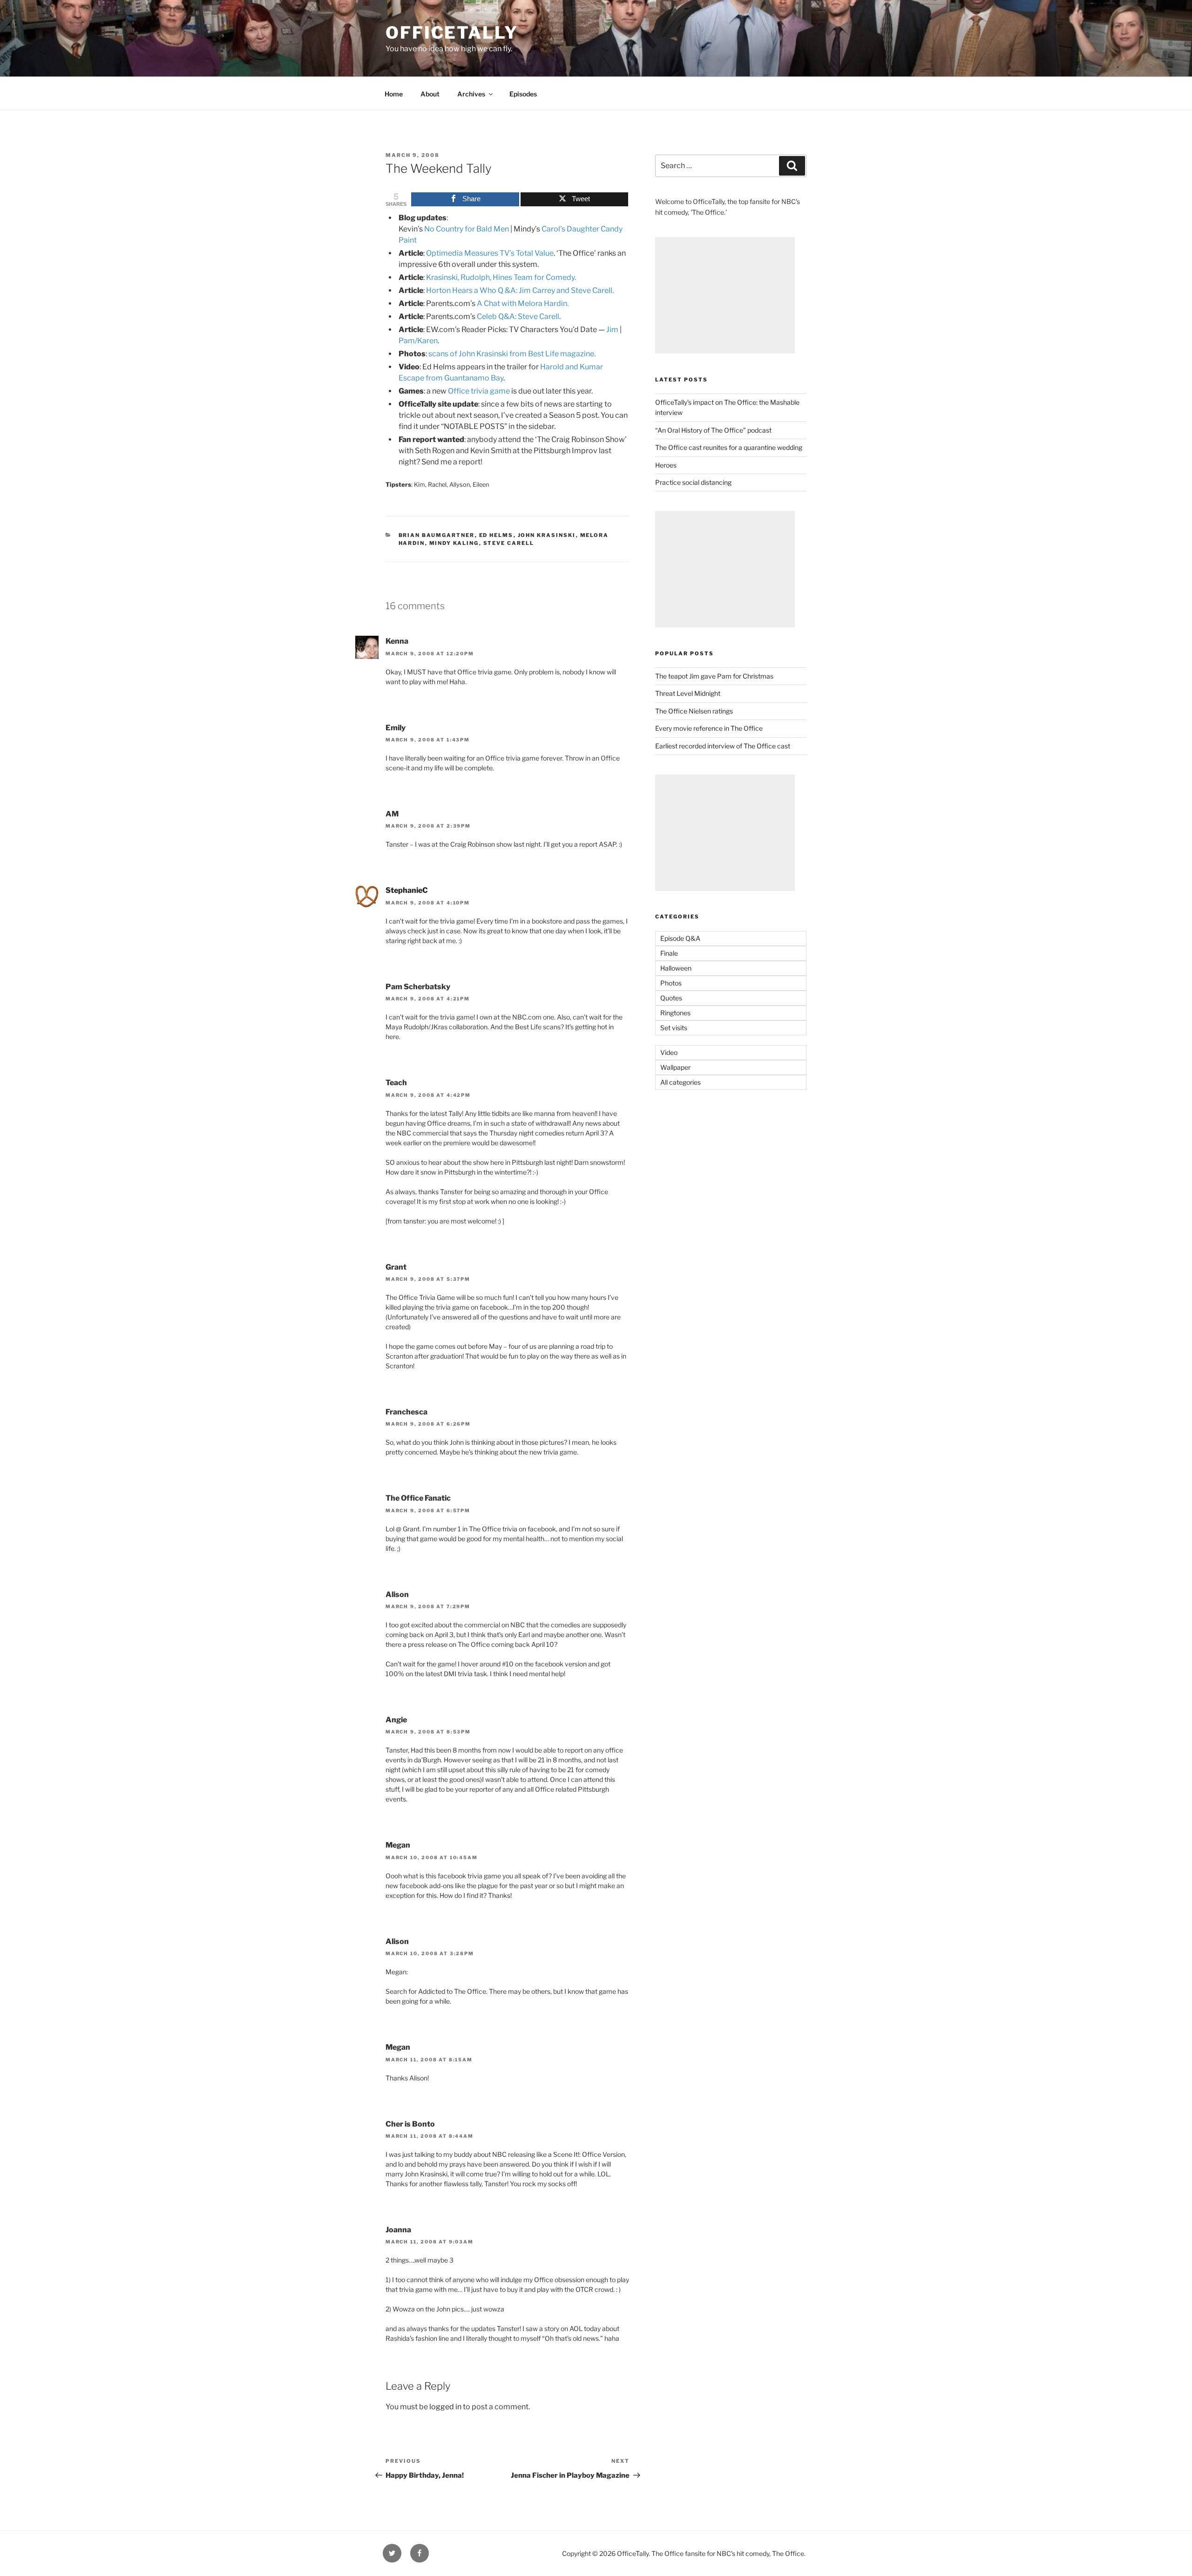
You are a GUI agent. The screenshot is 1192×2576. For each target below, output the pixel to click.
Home (394, 94)
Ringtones (675, 1013)
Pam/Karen (418, 341)
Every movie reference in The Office (709, 728)
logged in (445, 2407)
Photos (671, 983)
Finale (669, 953)
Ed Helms (496, 535)
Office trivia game (479, 391)
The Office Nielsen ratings (694, 711)
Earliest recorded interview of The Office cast (723, 746)
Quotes (671, 998)
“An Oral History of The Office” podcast (713, 430)
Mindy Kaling (454, 543)
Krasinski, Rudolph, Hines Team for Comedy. (501, 277)
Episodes (523, 94)
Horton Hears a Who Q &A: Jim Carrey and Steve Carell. (520, 290)
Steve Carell (509, 543)
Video (669, 1052)
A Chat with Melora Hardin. (523, 303)
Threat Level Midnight (688, 693)
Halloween (676, 968)
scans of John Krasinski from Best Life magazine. (512, 354)
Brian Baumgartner (437, 535)
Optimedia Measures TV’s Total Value (490, 253)
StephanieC (407, 890)
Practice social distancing (693, 482)
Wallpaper (675, 1067)
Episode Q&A (680, 938)
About (430, 94)
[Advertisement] (725, 295)
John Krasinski (547, 535)
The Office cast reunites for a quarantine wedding (729, 447)
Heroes (666, 465)
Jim (612, 330)
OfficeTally (452, 33)
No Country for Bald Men (467, 229)
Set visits (674, 1028)
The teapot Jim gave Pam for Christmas (714, 676)
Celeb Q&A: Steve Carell (518, 316)
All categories (681, 1082)
